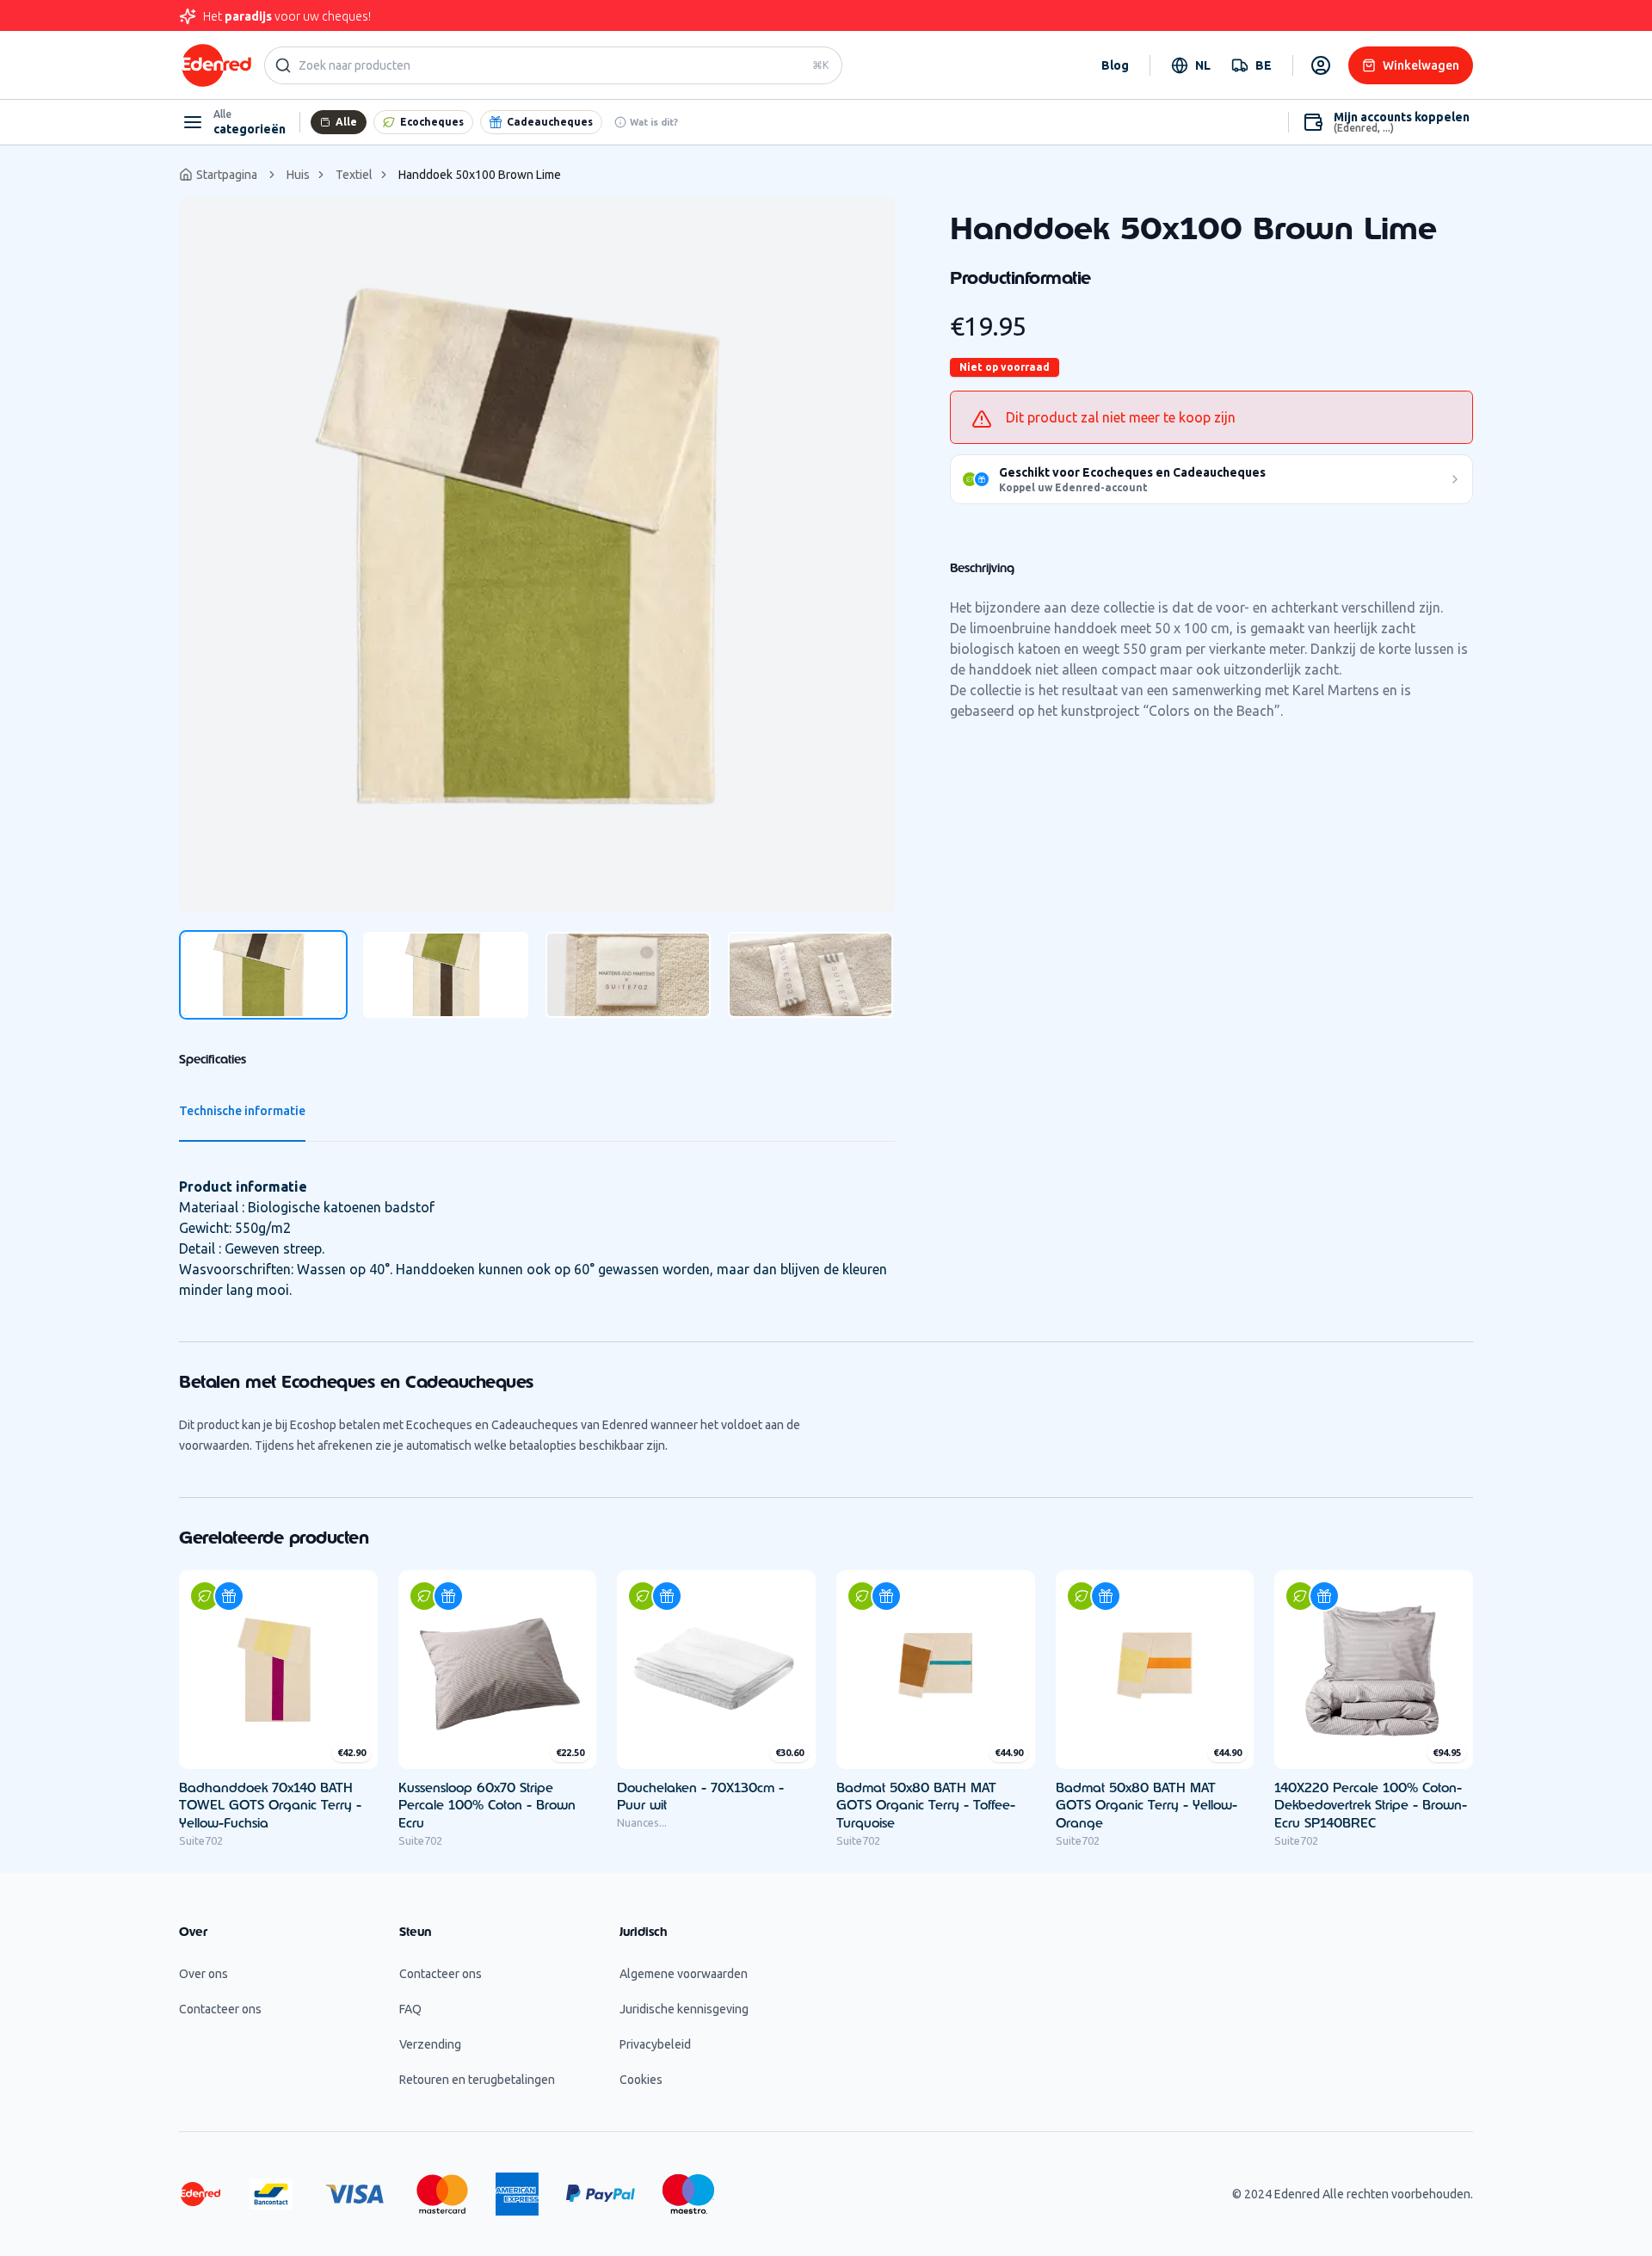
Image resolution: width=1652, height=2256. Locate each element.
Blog (1115, 65)
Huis (298, 175)
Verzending (430, 2044)
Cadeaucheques (550, 122)
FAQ (410, 2009)
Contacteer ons (220, 2009)
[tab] (263, 975)
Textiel (354, 175)
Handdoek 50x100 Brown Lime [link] (480, 175)
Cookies (641, 2080)
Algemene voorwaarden (684, 1974)
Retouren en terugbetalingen (477, 2080)
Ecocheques (432, 122)
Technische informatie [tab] (242, 1111)
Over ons (203, 1974)
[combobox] (1191, 65)
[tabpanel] (537, 555)
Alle (346, 122)
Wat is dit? (654, 122)
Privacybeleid (655, 2044)
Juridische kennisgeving (684, 2009)
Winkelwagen (1421, 65)
